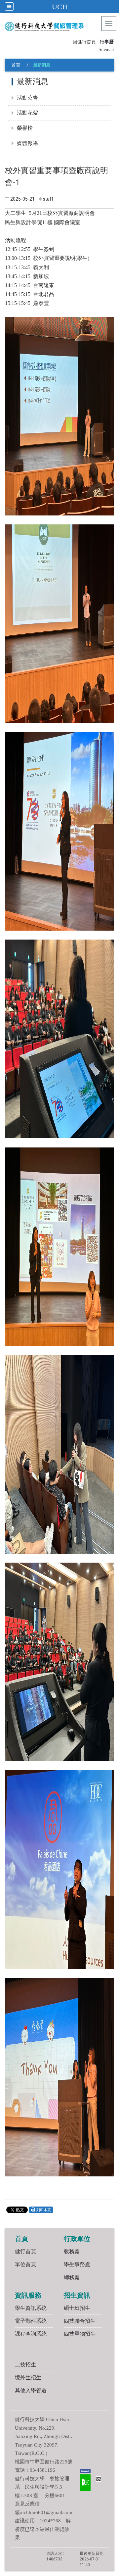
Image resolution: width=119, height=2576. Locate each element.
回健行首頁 (84, 42)
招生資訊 (77, 2295)
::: (70, 41)
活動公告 (27, 98)
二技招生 (25, 2365)
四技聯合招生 (80, 2321)
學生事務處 (77, 2264)
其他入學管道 (31, 2390)
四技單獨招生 (80, 2334)
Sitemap (106, 49)
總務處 (72, 2277)
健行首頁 (25, 2251)
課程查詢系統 (31, 2334)
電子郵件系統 (31, 2321)
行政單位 (77, 2239)
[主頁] (57, 26)
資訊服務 (28, 2295)
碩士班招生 (77, 2308)
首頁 (16, 65)
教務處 (72, 2251)
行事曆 (107, 42)
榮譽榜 (25, 128)
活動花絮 (27, 113)
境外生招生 (28, 2378)
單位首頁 (25, 2264)
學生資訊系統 (31, 2308)
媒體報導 (27, 143)
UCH (60, 7)
